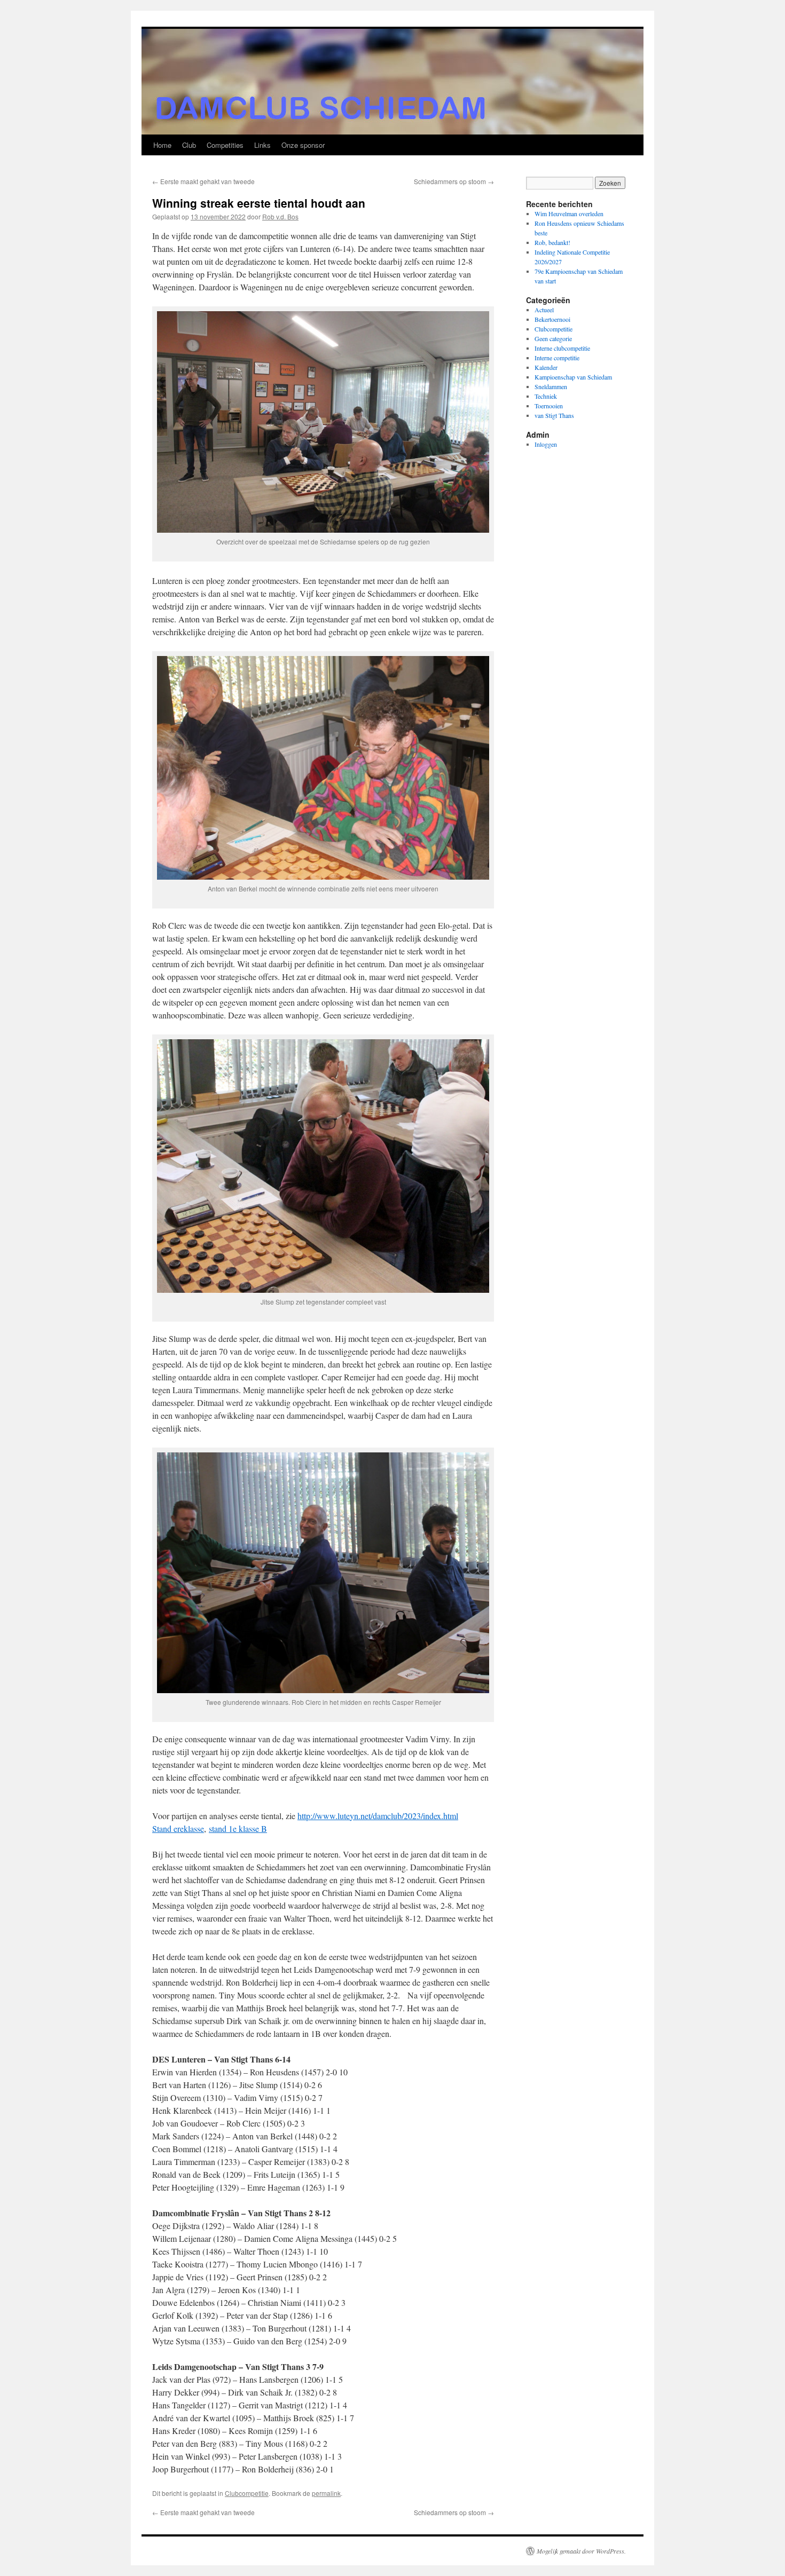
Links (262, 145)
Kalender (546, 367)
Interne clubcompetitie (562, 348)
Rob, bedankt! (552, 242)
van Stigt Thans (554, 415)
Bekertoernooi (552, 319)
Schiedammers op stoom (454, 181)
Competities (225, 145)
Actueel (544, 310)
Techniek (546, 396)
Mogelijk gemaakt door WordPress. (581, 2551)
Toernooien (549, 406)
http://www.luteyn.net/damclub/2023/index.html (378, 1816)
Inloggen (546, 444)
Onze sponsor (303, 145)
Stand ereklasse (178, 1828)
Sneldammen (551, 386)
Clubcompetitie (247, 2493)
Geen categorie (553, 338)
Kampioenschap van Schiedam (573, 377)
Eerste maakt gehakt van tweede (203, 181)
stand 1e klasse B (238, 1828)
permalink (326, 2493)
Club (189, 145)
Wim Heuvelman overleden (569, 214)
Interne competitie (557, 358)
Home (162, 145)
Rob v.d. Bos (280, 216)
